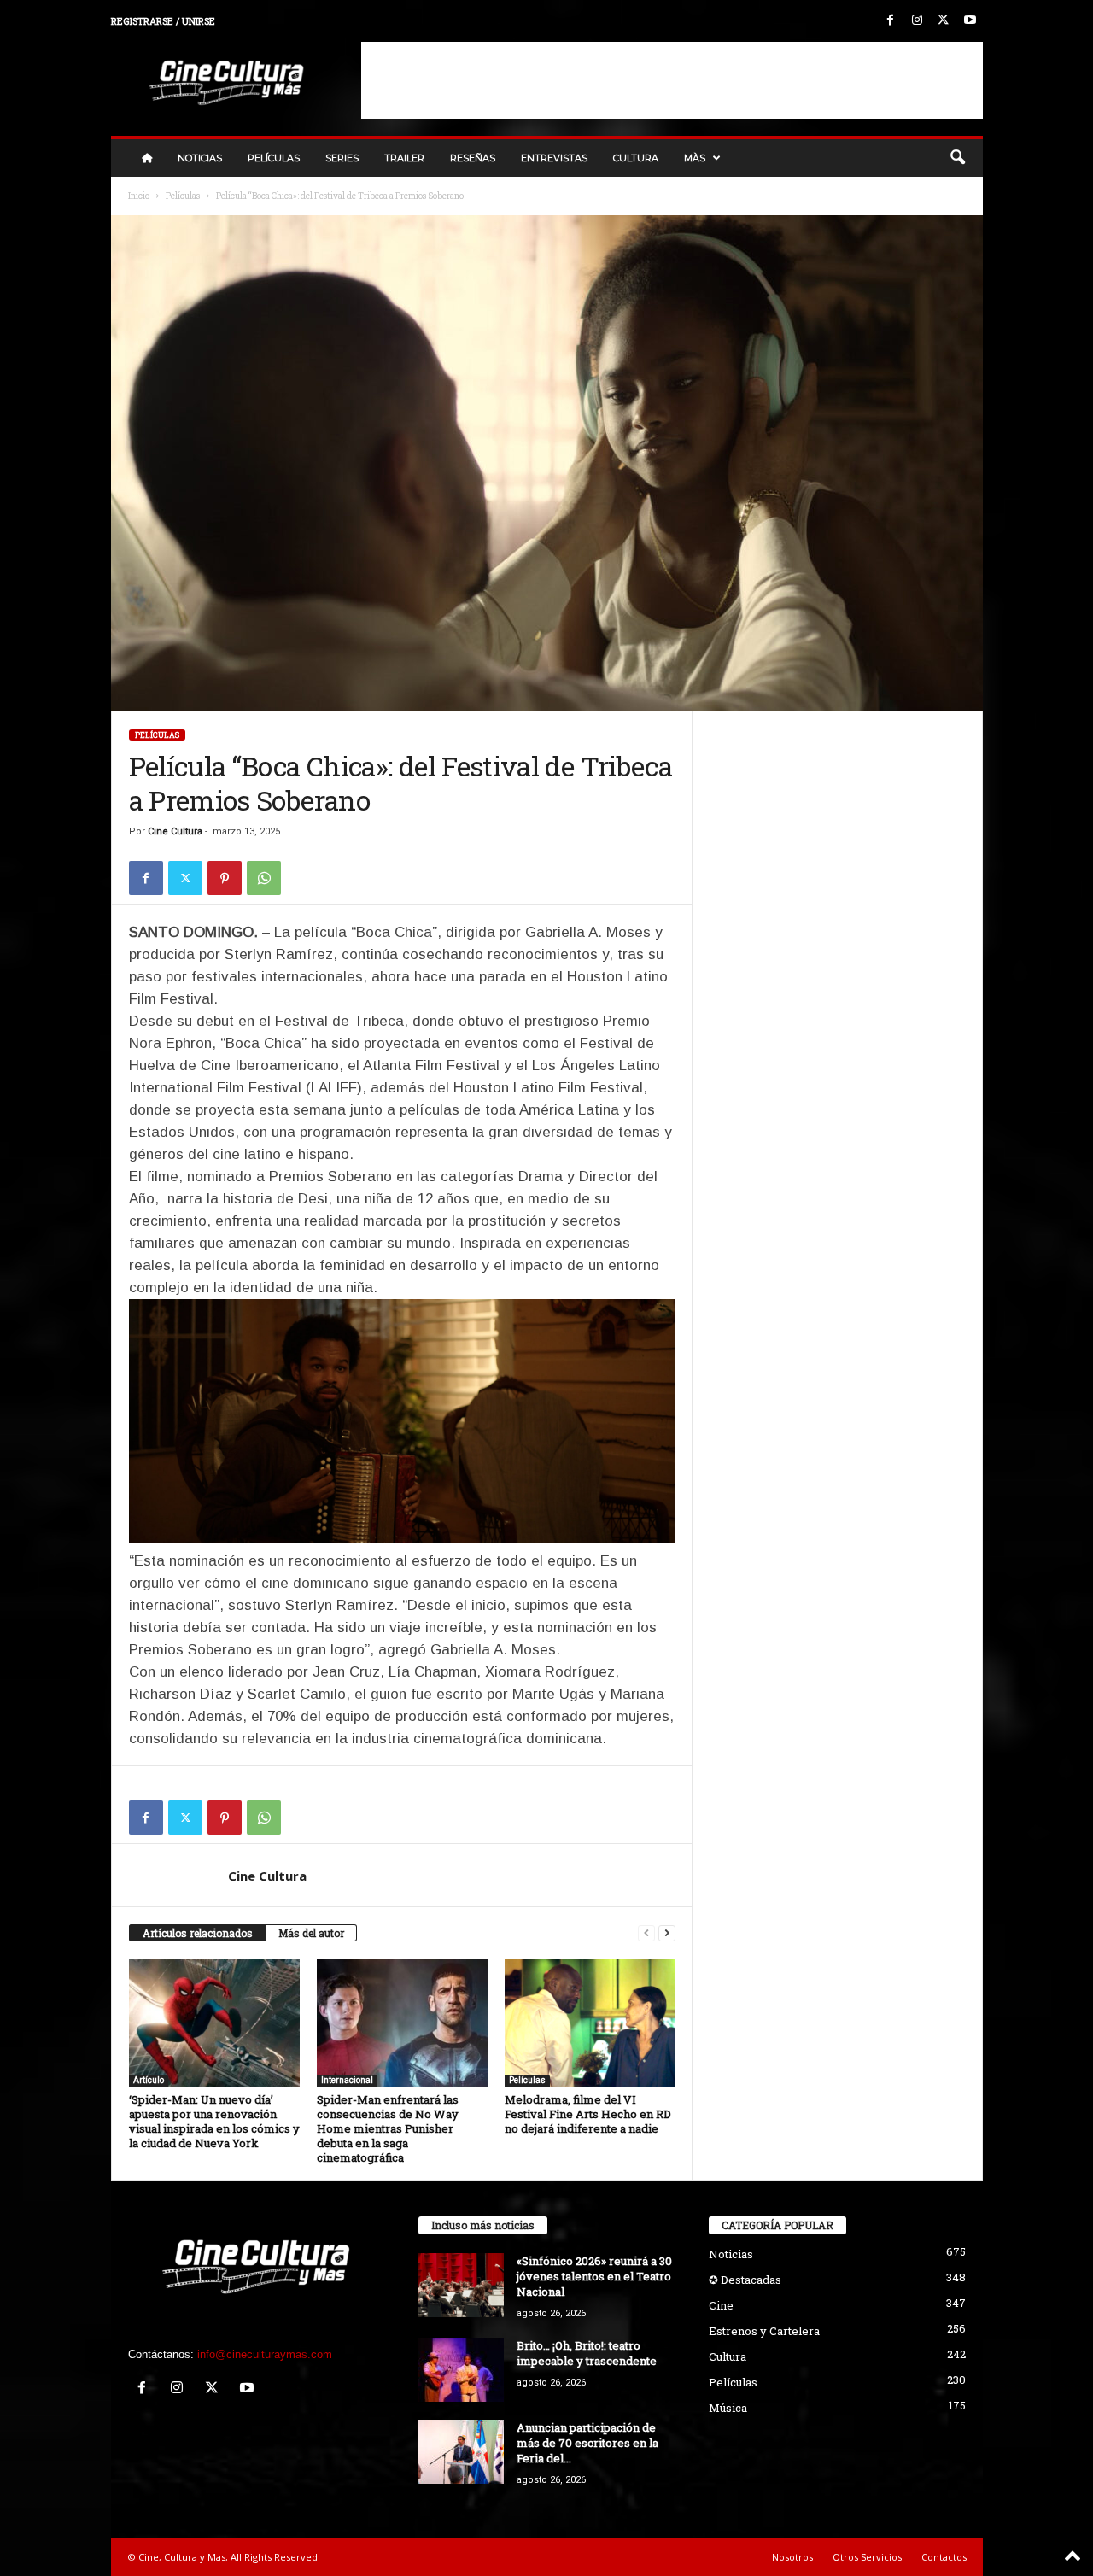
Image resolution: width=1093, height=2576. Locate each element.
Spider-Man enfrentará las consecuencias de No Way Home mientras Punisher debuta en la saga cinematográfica (388, 2128)
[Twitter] (944, 21)
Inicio (139, 196)
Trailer (404, 158)
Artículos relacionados (198, 1933)
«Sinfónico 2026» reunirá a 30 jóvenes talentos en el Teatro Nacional (594, 2276)
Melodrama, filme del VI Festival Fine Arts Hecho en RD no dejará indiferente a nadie (588, 2114)
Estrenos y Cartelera (764, 2331)
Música (728, 2408)
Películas (274, 158)
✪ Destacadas (745, 2280)
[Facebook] (891, 21)
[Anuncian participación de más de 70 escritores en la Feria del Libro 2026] (461, 2452)
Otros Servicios (867, 2557)
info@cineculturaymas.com (265, 2354)
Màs (695, 158)
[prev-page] (646, 1933)
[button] (957, 158)
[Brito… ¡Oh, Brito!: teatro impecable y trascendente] (461, 2370)
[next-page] (667, 1933)
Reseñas (473, 158)
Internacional (347, 2080)
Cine (721, 2305)
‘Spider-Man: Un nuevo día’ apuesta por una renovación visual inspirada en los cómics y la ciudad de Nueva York (214, 2121)
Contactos (944, 2557)
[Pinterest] (225, 878)
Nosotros (792, 2557)
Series (342, 158)
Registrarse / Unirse (163, 21)
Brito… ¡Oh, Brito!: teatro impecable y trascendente (587, 2353)
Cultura (636, 158)
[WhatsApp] (264, 878)
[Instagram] (917, 21)
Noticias (200, 158)
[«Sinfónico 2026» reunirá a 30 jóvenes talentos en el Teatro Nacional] (461, 2285)
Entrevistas (554, 158)
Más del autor (311, 1933)
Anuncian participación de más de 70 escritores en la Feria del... (587, 2443)
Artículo (149, 2080)
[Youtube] (970, 21)
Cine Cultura (175, 831)
